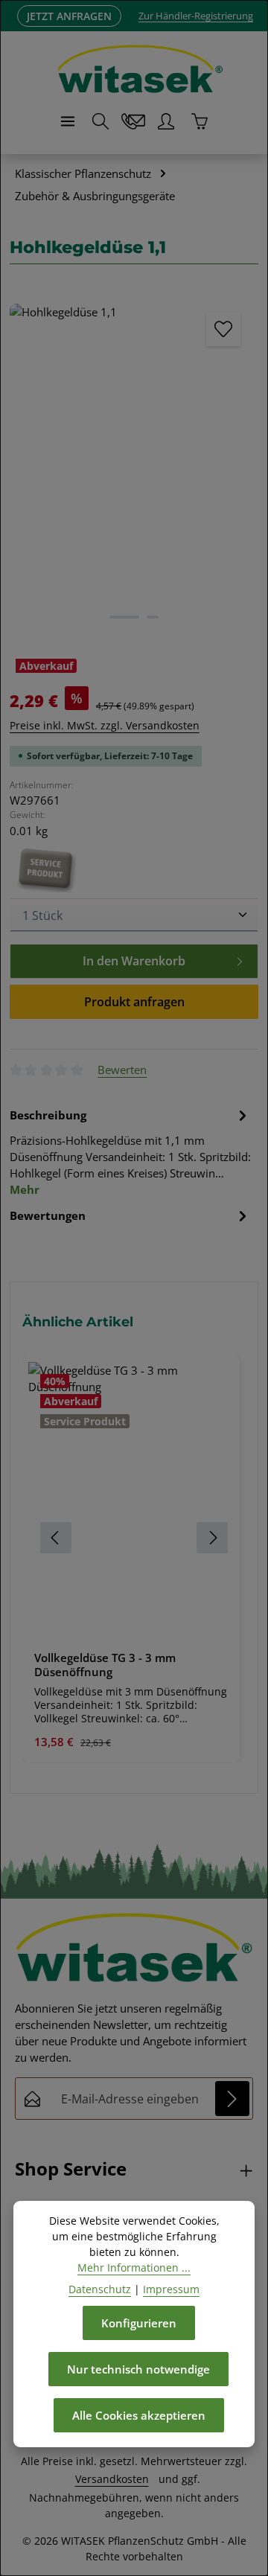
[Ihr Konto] (166, 121)
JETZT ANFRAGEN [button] (69, 16)
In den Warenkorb (134, 961)
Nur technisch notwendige (138, 2369)
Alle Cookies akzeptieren (139, 2415)
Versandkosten (112, 2479)
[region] (134, 1538)
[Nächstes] (231, 464)
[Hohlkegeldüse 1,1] (134, 469)
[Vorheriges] (37, 464)
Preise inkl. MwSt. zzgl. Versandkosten (105, 725)
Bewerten (122, 1070)
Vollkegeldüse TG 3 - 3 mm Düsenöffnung (105, 1665)
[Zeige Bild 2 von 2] (153, 617)
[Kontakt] (133, 121)
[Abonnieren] (232, 2098)
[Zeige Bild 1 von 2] (124, 617)
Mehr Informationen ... (134, 2267)
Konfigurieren (139, 2323)
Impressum (171, 2289)
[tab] (130, 1151)
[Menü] (68, 121)
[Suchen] (100, 121)
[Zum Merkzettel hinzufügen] (223, 329)
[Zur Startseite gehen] (140, 69)
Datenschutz (100, 2289)
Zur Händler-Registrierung (196, 16)
